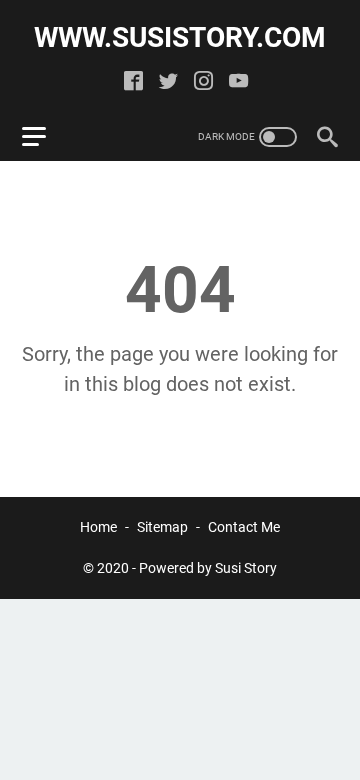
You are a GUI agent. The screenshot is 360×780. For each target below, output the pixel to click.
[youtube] (238, 82)
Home (98, 527)
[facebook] (133, 82)
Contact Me (244, 527)
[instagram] (203, 82)
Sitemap (162, 527)
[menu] (46, 137)
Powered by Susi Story (208, 568)
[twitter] (168, 82)
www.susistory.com (180, 37)
